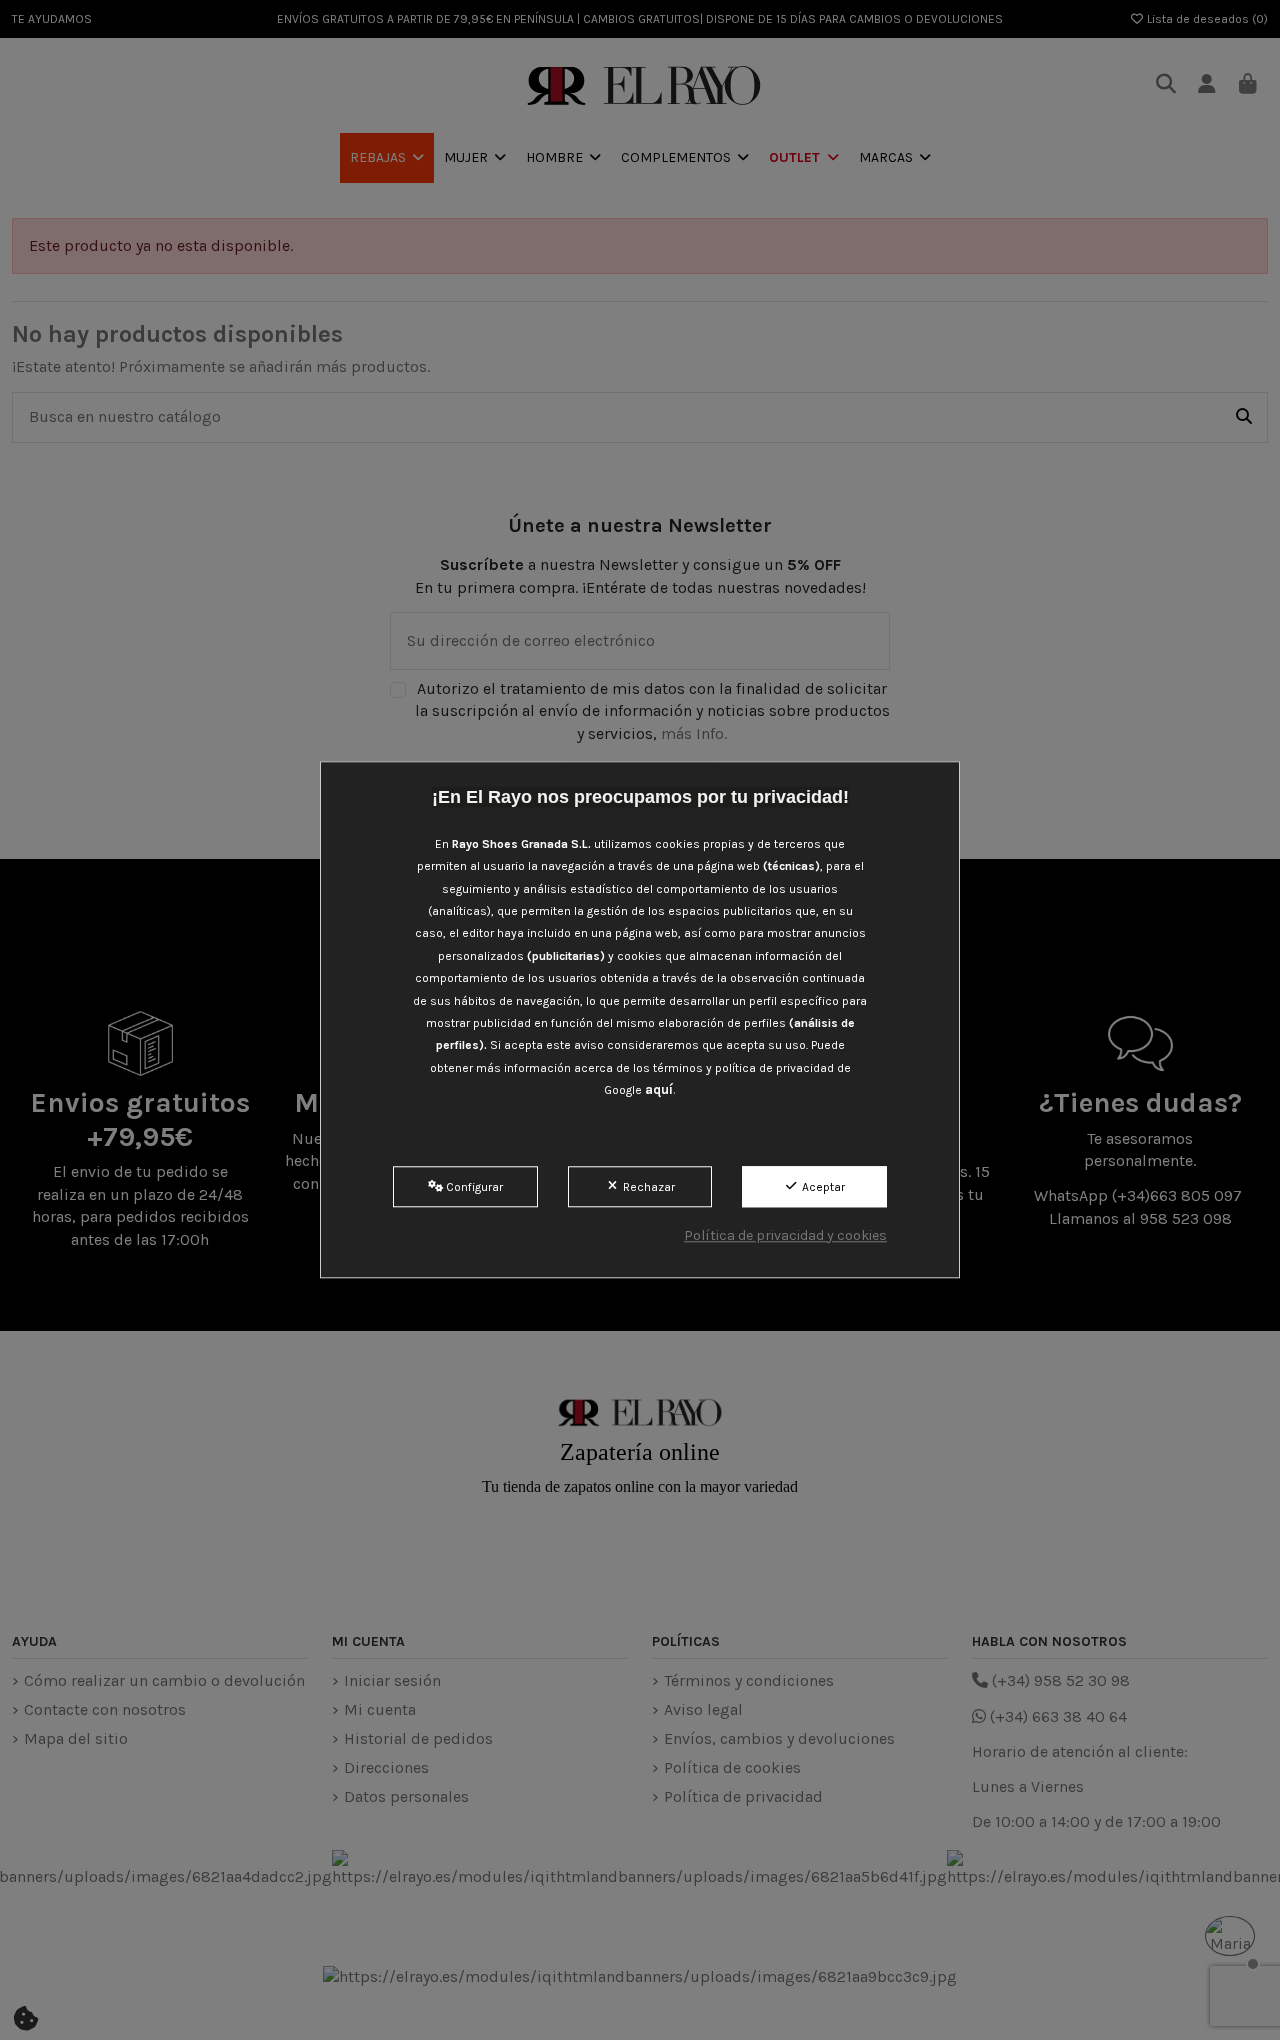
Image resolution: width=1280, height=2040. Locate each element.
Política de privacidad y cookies (785, 1235)
